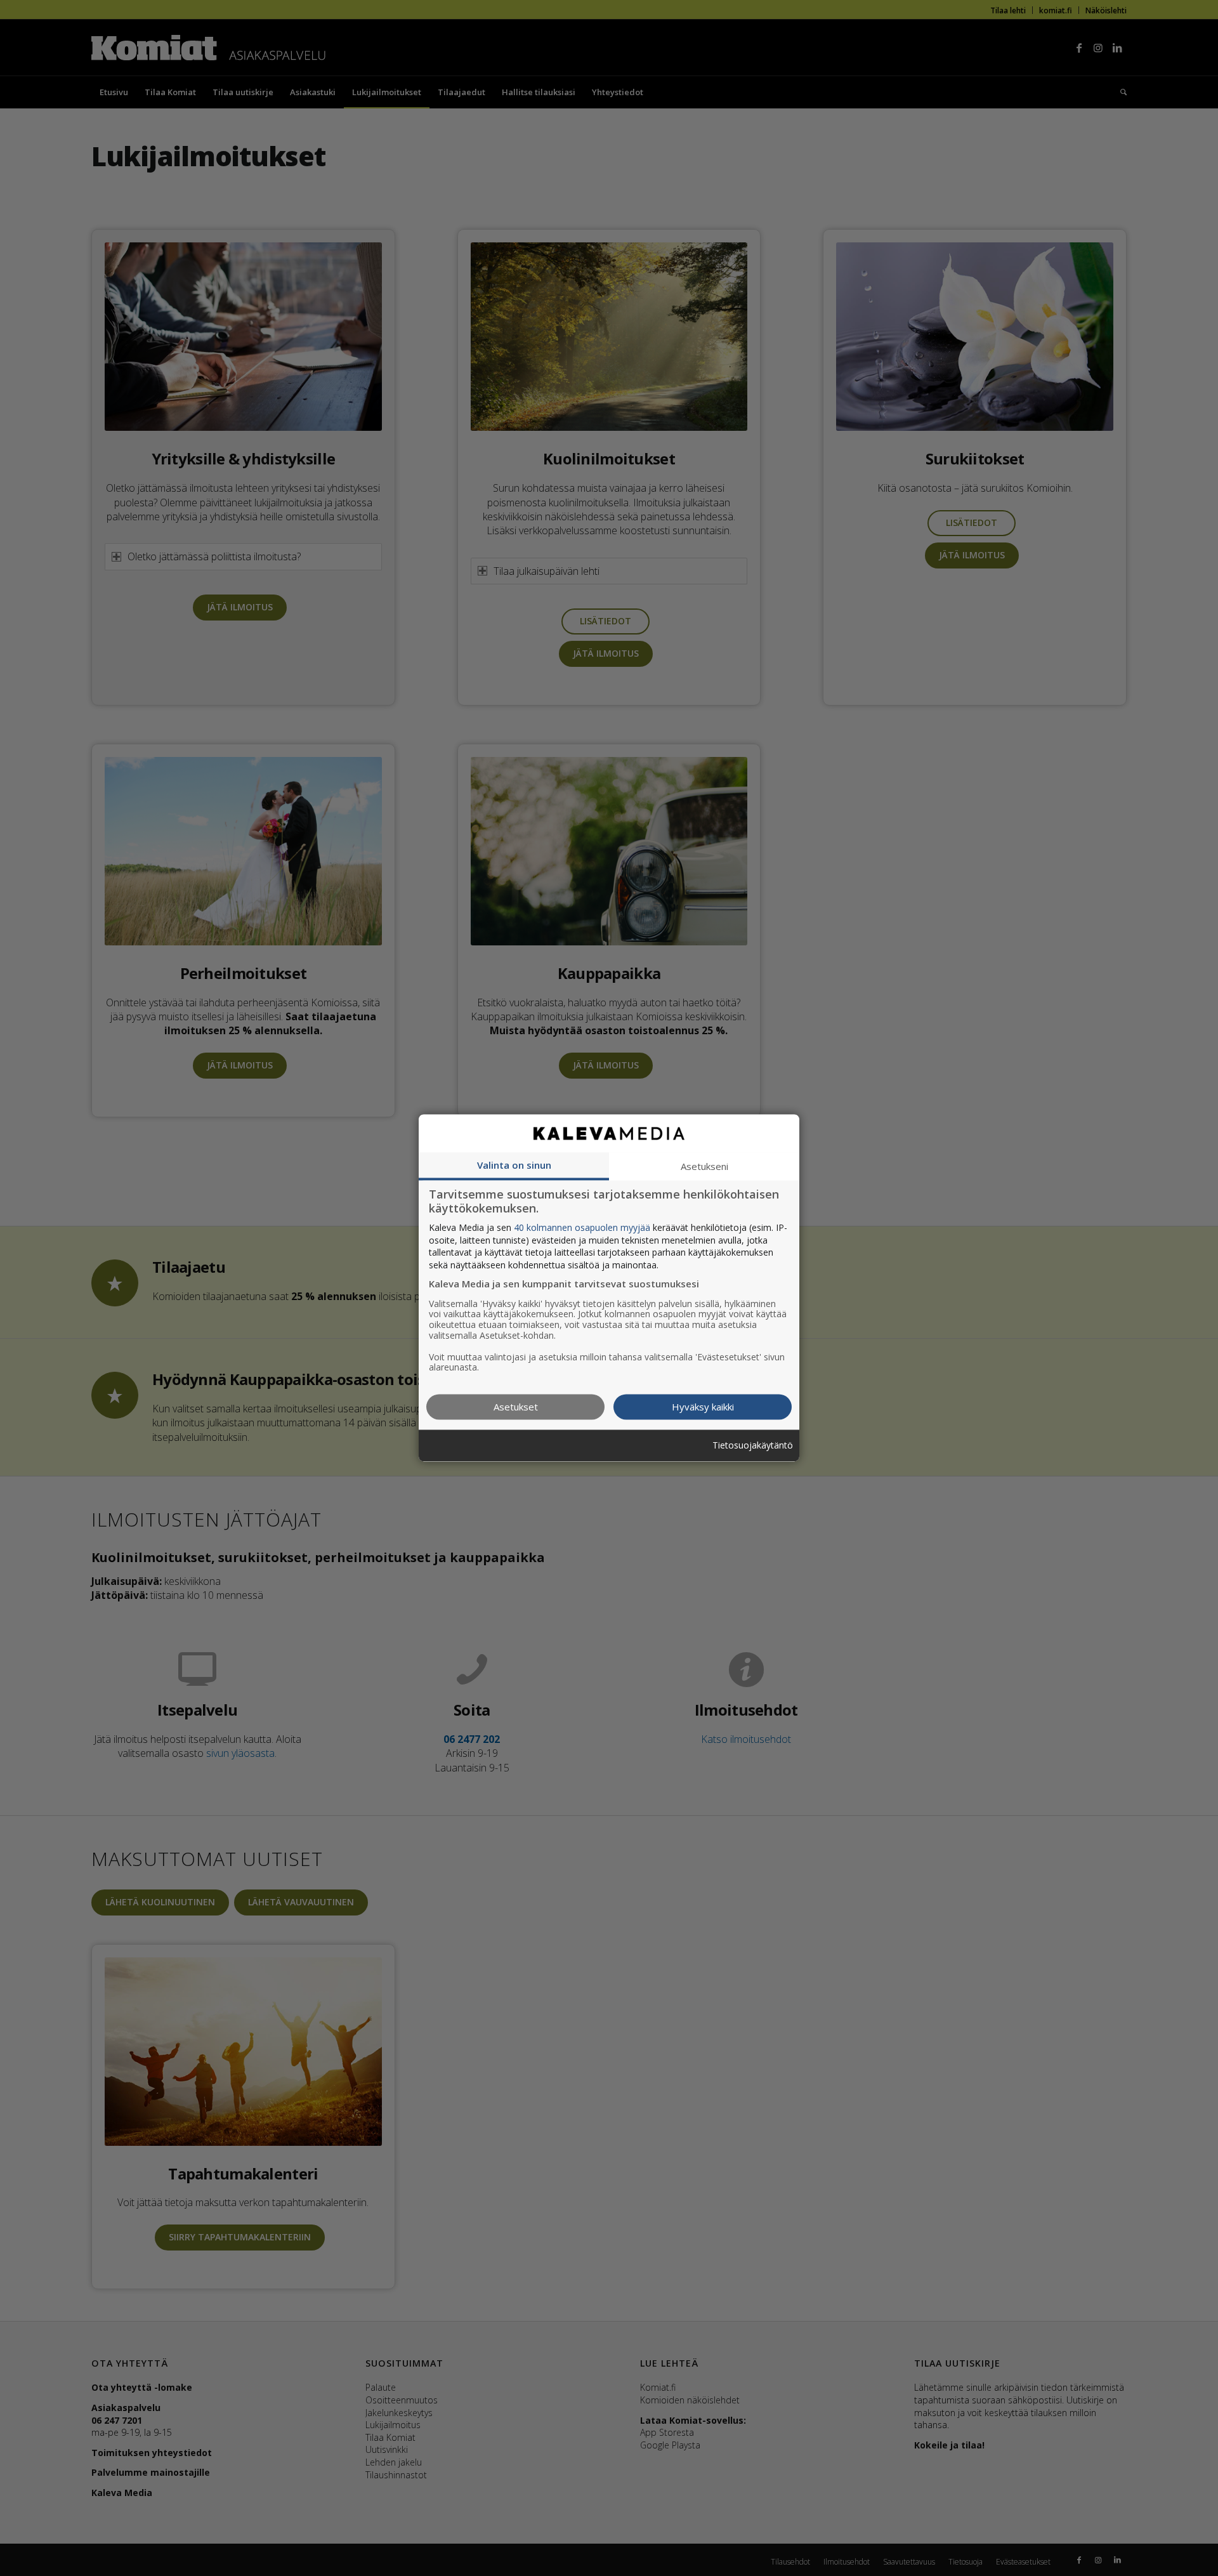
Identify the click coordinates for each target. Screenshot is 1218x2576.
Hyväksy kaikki (703, 1407)
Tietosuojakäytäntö (753, 1446)
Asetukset (516, 1407)
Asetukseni (704, 1166)
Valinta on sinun (514, 1165)
